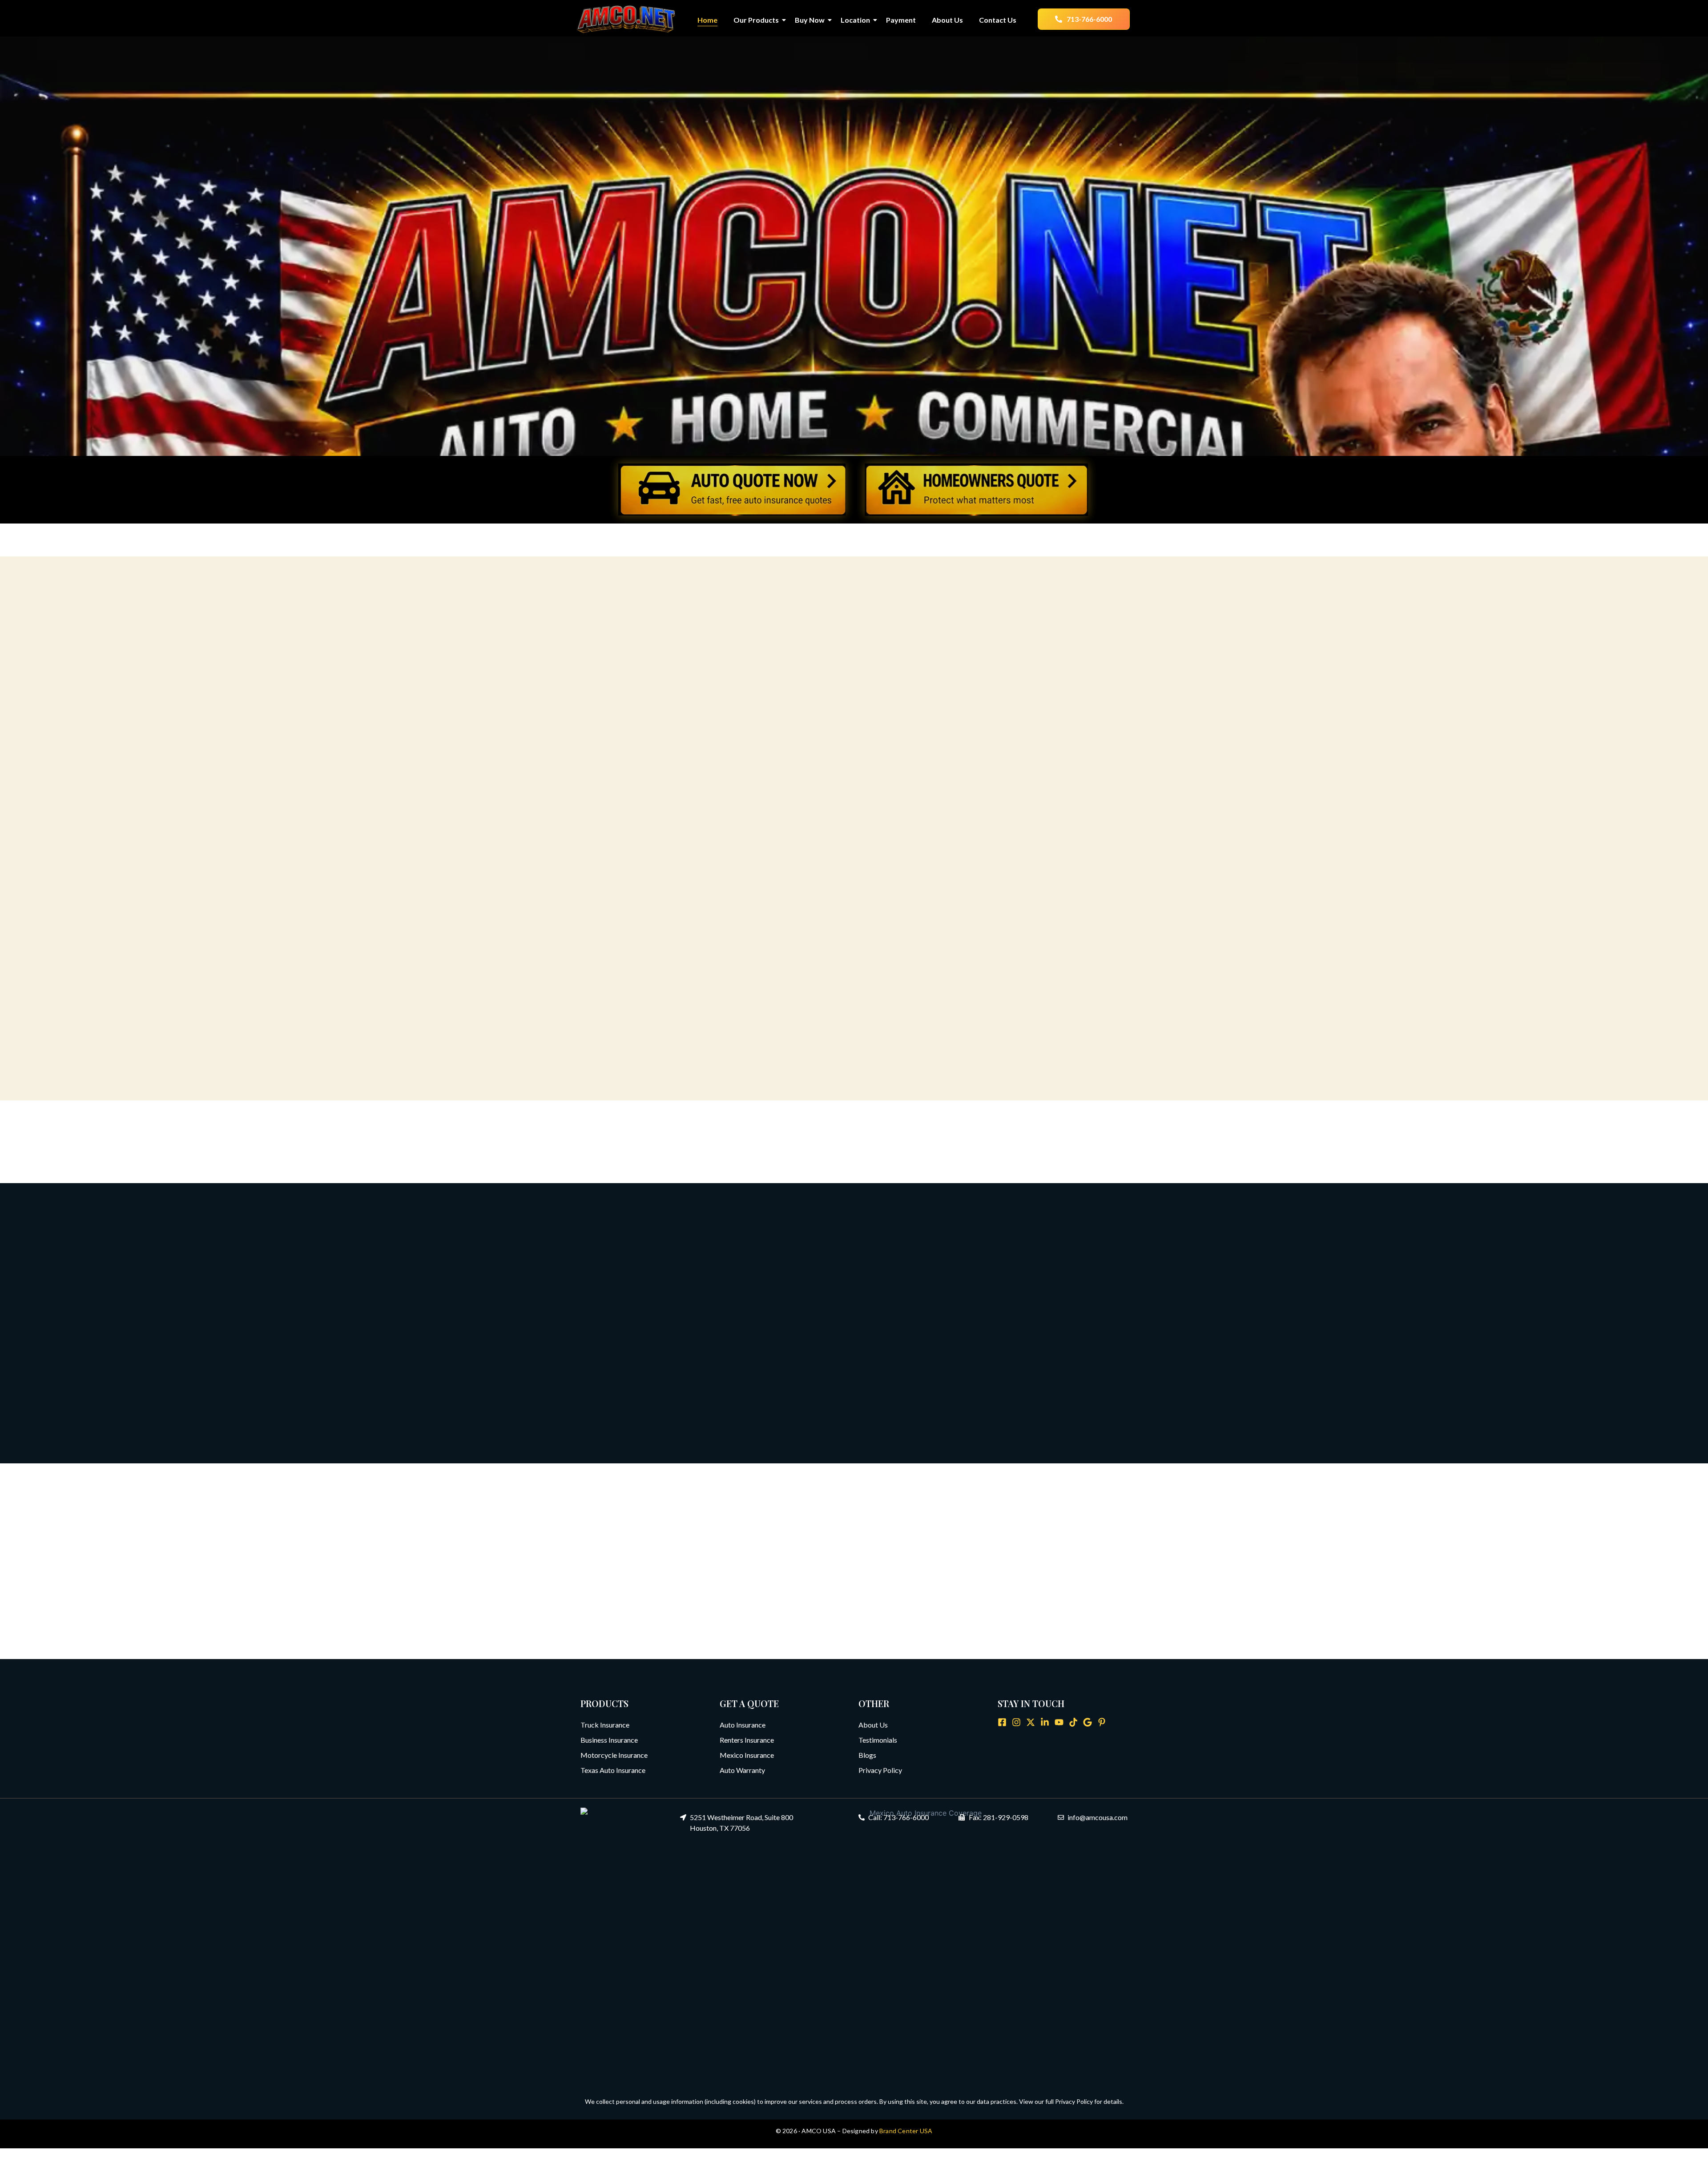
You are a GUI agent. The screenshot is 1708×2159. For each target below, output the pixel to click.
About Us (947, 20)
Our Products (756, 20)
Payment (901, 20)
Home (707, 20)
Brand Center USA (906, 2131)
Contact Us (998, 20)
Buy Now (810, 20)
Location (855, 20)
